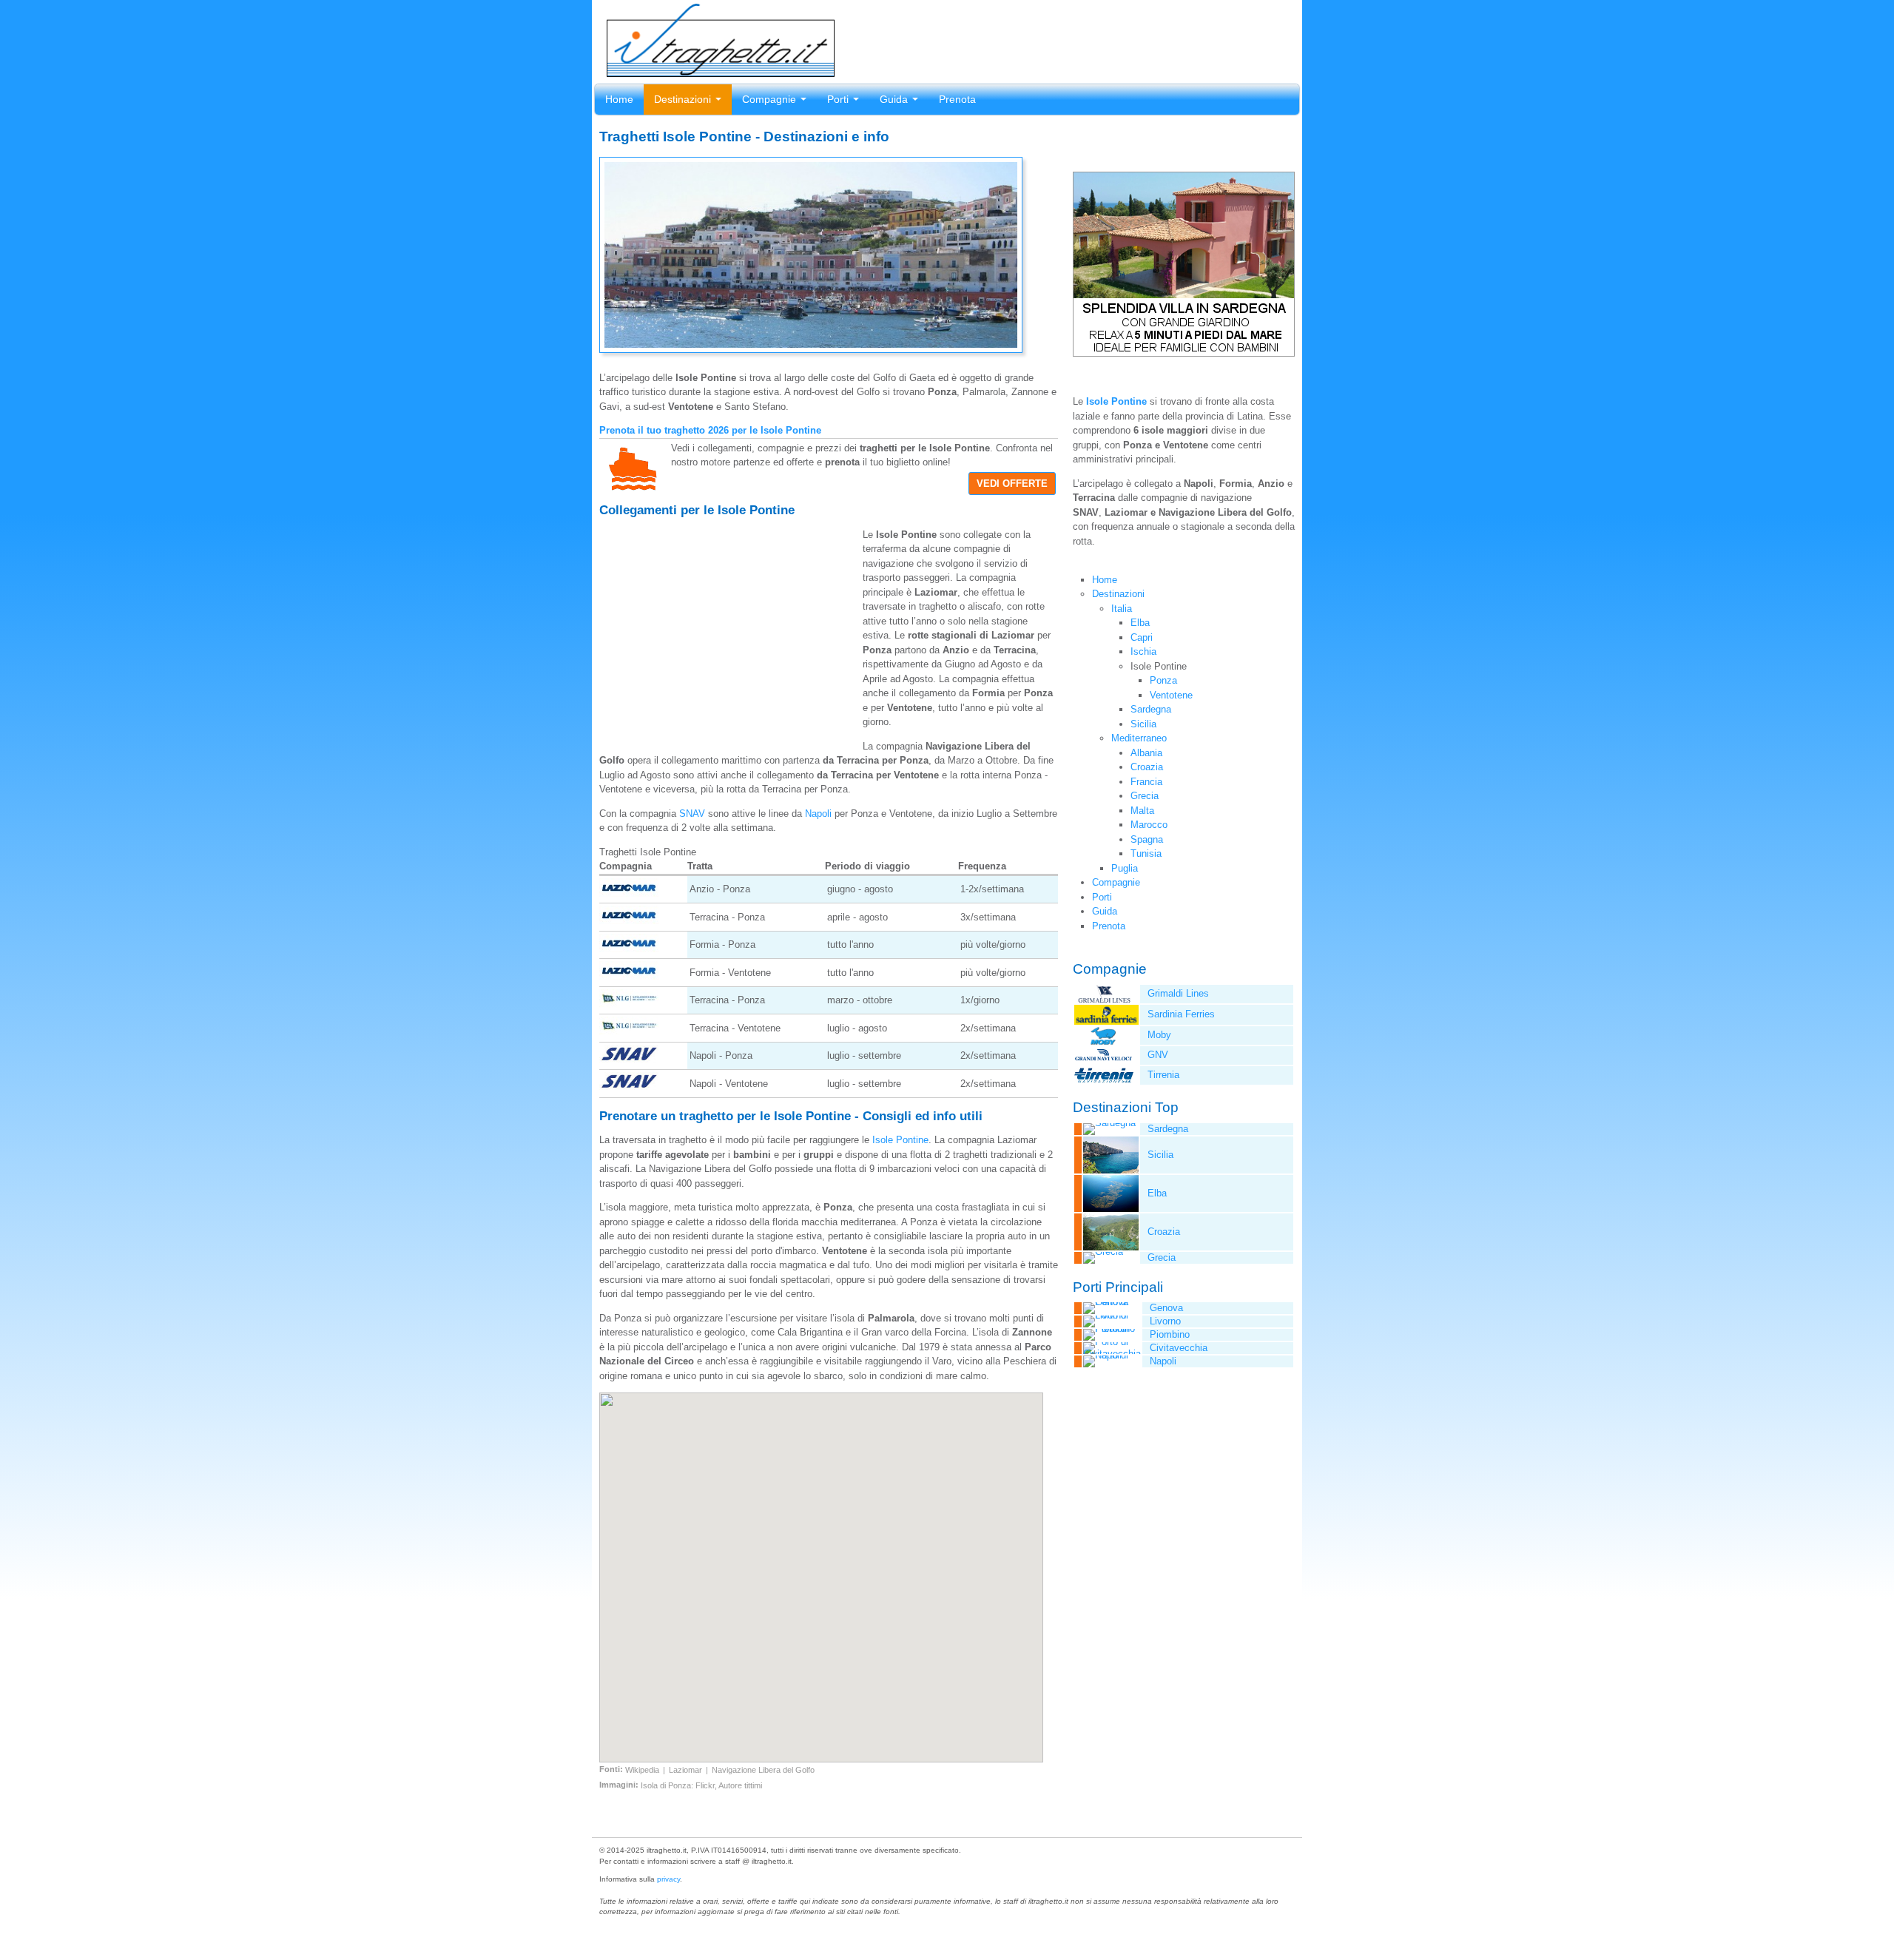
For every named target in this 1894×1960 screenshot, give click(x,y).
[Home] (717, 70)
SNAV (692, 814)
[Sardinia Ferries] (1106, 1021)
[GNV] (1104, 1061)
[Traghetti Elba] (1106, 1209)
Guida (895, 99)
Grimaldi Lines (1178, 993)
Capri (1142, 637)
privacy (668, 1879)
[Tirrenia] (1104, 1081)
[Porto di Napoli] (1108, 1355)
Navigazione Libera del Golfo (763, 1770)
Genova (1166, 1308)
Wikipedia (642, 1770)
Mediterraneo (1139, 738)
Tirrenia (1163, 1075)
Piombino (1170, 1334)
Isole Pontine (900, 1140)
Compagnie (771, 99)
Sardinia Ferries (1181, 1014)
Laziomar (685, 1770)
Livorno (1165, 1321)
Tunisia (1146, 853)
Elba (1140, 623)
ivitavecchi (1179, 1348)
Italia (1122, 609)
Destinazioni (684, 99)
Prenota (957, 99)
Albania (1146, 753)
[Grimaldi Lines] (1104, 1000)
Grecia (1145, 796)
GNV (1158, 1055)
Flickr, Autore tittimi (729, 1785)
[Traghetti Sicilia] (1106, 1170)
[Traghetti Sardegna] (1105, 1123)
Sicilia (1143, 724)
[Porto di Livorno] (1108, 1315)
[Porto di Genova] (1108, 1302)
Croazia (1147, 767)
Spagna (1147, 839)
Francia (1146, 782)
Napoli (818, 814)
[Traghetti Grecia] (1099, 1252)
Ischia (1143, 651)
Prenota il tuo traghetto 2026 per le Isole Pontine (710, 430)
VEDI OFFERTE (1012, 484)
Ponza (1163, 680)
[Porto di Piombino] (1108, 1328)
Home (619, 99)
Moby (1159, 1035)
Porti (839, 99)
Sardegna (1151, 709)
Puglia (1125, 868)
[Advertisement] (731, 627)
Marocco (1149, 825)
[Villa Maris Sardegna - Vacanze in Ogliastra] (1184, 353)
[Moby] (1104, 1041)
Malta (1142, 811)
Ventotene (1171, 695)
